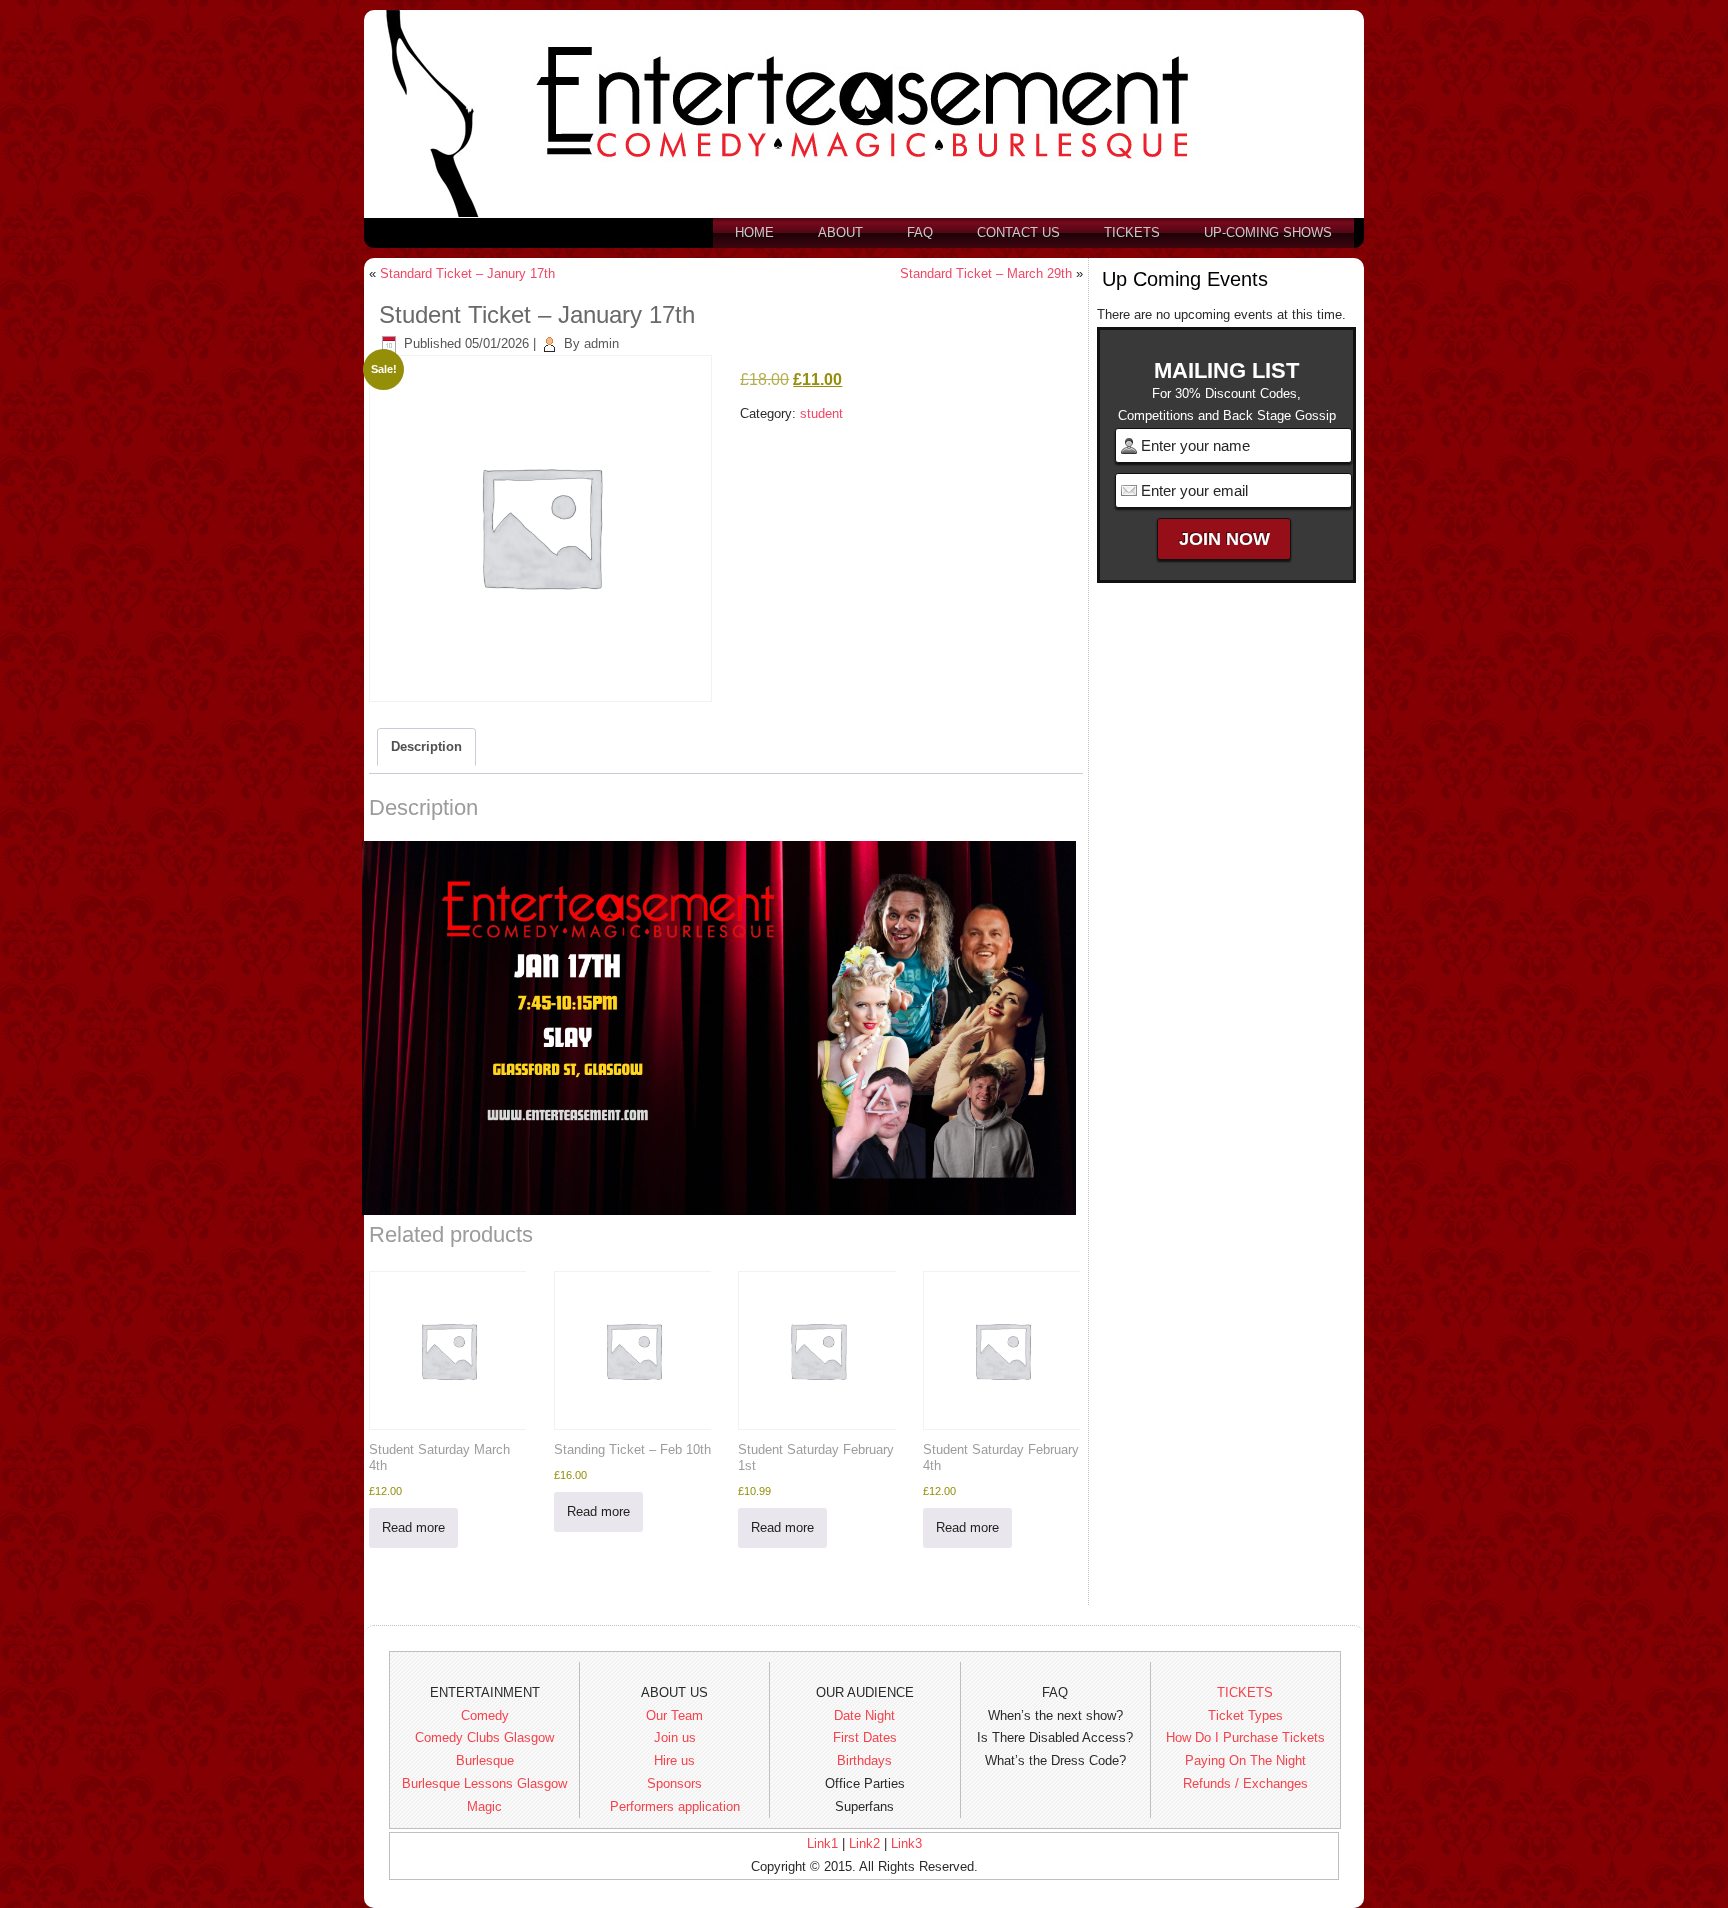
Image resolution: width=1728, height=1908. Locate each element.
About (840, 232)
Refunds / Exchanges (1245, 1783)
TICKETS (1245, 1692)
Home (754, 232)
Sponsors (674, 1783)
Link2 (864, 1843)
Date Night (864, 1715)
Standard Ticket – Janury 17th (467, 273)
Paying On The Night (1245, 1760)
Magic (484, 1806)
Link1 (822, 1843)
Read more (413, 1527)
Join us (675, 1737)
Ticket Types (1245, 1715)
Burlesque (485, 1760)
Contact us (1018, 232)
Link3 (906, 1843)
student (821, 413)
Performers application (675, 1806)
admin (601, 343)
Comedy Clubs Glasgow (484, 1737)
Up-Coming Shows (1268, 232)
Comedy (485, 1715)
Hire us (674, 1760)
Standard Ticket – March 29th (986, 273)
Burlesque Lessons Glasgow (484, 1783)
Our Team (674, 1715)
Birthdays (864, 1760)
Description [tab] (426, 746)
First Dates (865, 1737)
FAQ (920, 232)
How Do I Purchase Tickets (1245, 1737)
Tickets (1132, 232)
